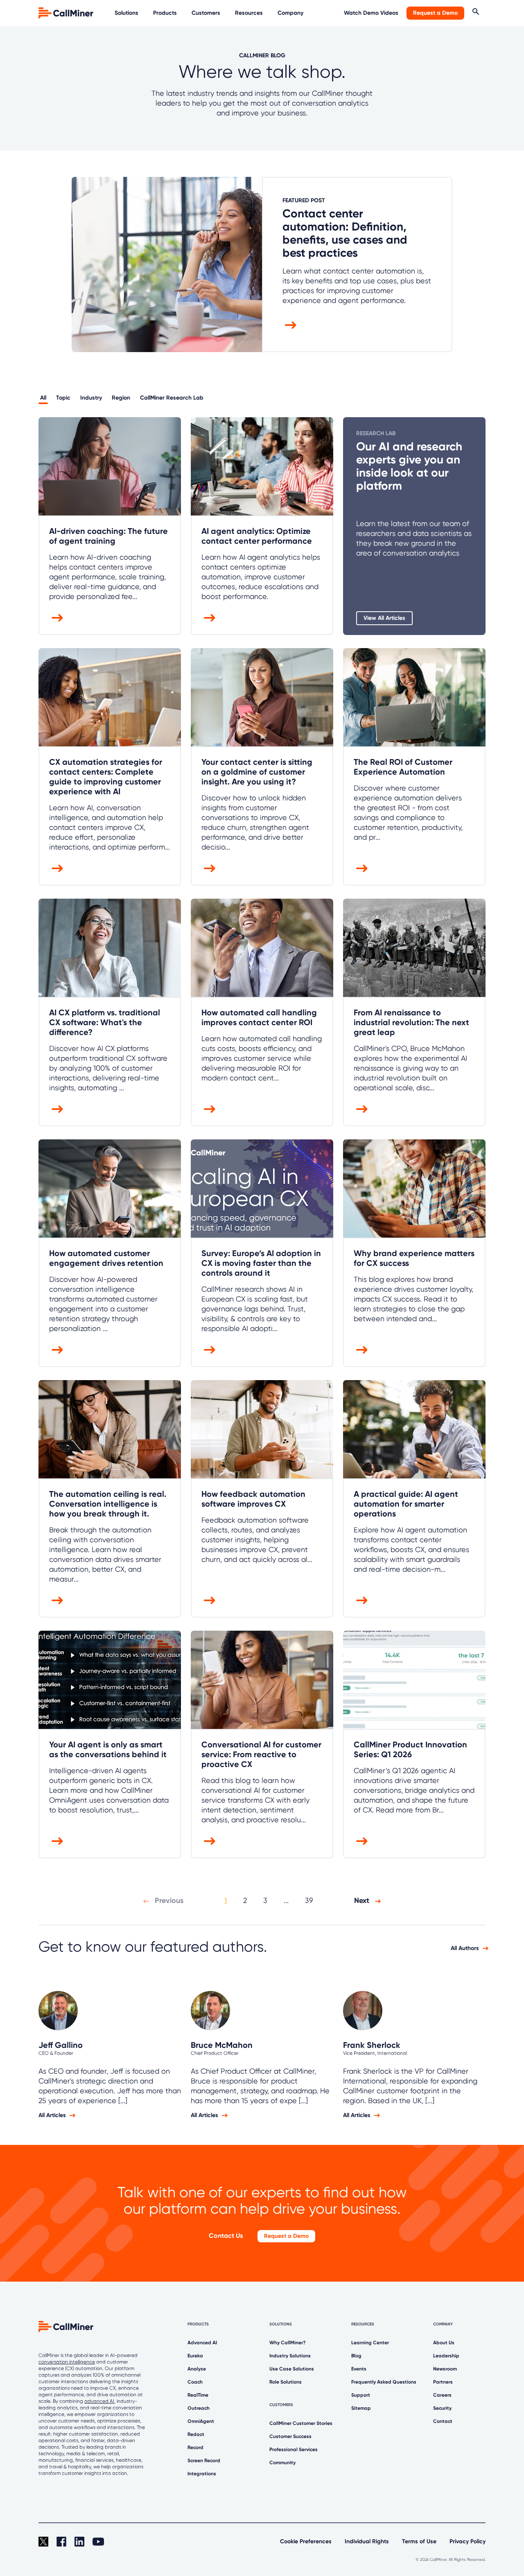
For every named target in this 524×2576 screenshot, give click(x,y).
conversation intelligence (67, 2362)
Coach (195, 2382)
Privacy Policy (468, 2541)
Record (195, 2447)
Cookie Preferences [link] (306, 2541)
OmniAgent (201, 2421)
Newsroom (445, 2369)
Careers (442, 2395)
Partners (443, 2382)
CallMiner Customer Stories (301, 2423)
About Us (444, 2343)
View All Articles (384, 618)
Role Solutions (286, 2382)
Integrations (202, 2474)
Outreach (199, 2408)
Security (442, 2408)
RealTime (198, 2395)
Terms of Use (419, 2541)
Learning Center (370, 2343)
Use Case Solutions (292, 2369)
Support (361, 2395)
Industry (91, 398)
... (286, 1900)
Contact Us (226, 2236)
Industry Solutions (290, 2356)
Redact (196, 2434)
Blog (356, 2356)
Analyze (197, 2369)
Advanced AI (202, 2343)
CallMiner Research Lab (172, 398)
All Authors (465, 1948)
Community (282, 2463)
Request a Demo (435, 13)
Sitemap (361, 2408)
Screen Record (204, 2461)
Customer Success (290, 2436)
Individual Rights (367, 2541)
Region (121, 398)
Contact (443, 2421)
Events (359, 2369)
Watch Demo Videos (371, 13)
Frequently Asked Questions (384, 2382)
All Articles (52, 2115)
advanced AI (99, 2401)
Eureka (195, 2356)
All (43, 398)
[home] (67, 12)
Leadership (446, 2356)
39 (309, 1900)
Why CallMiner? (288, 2343)
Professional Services (294, 2449)
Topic (63, 398)
